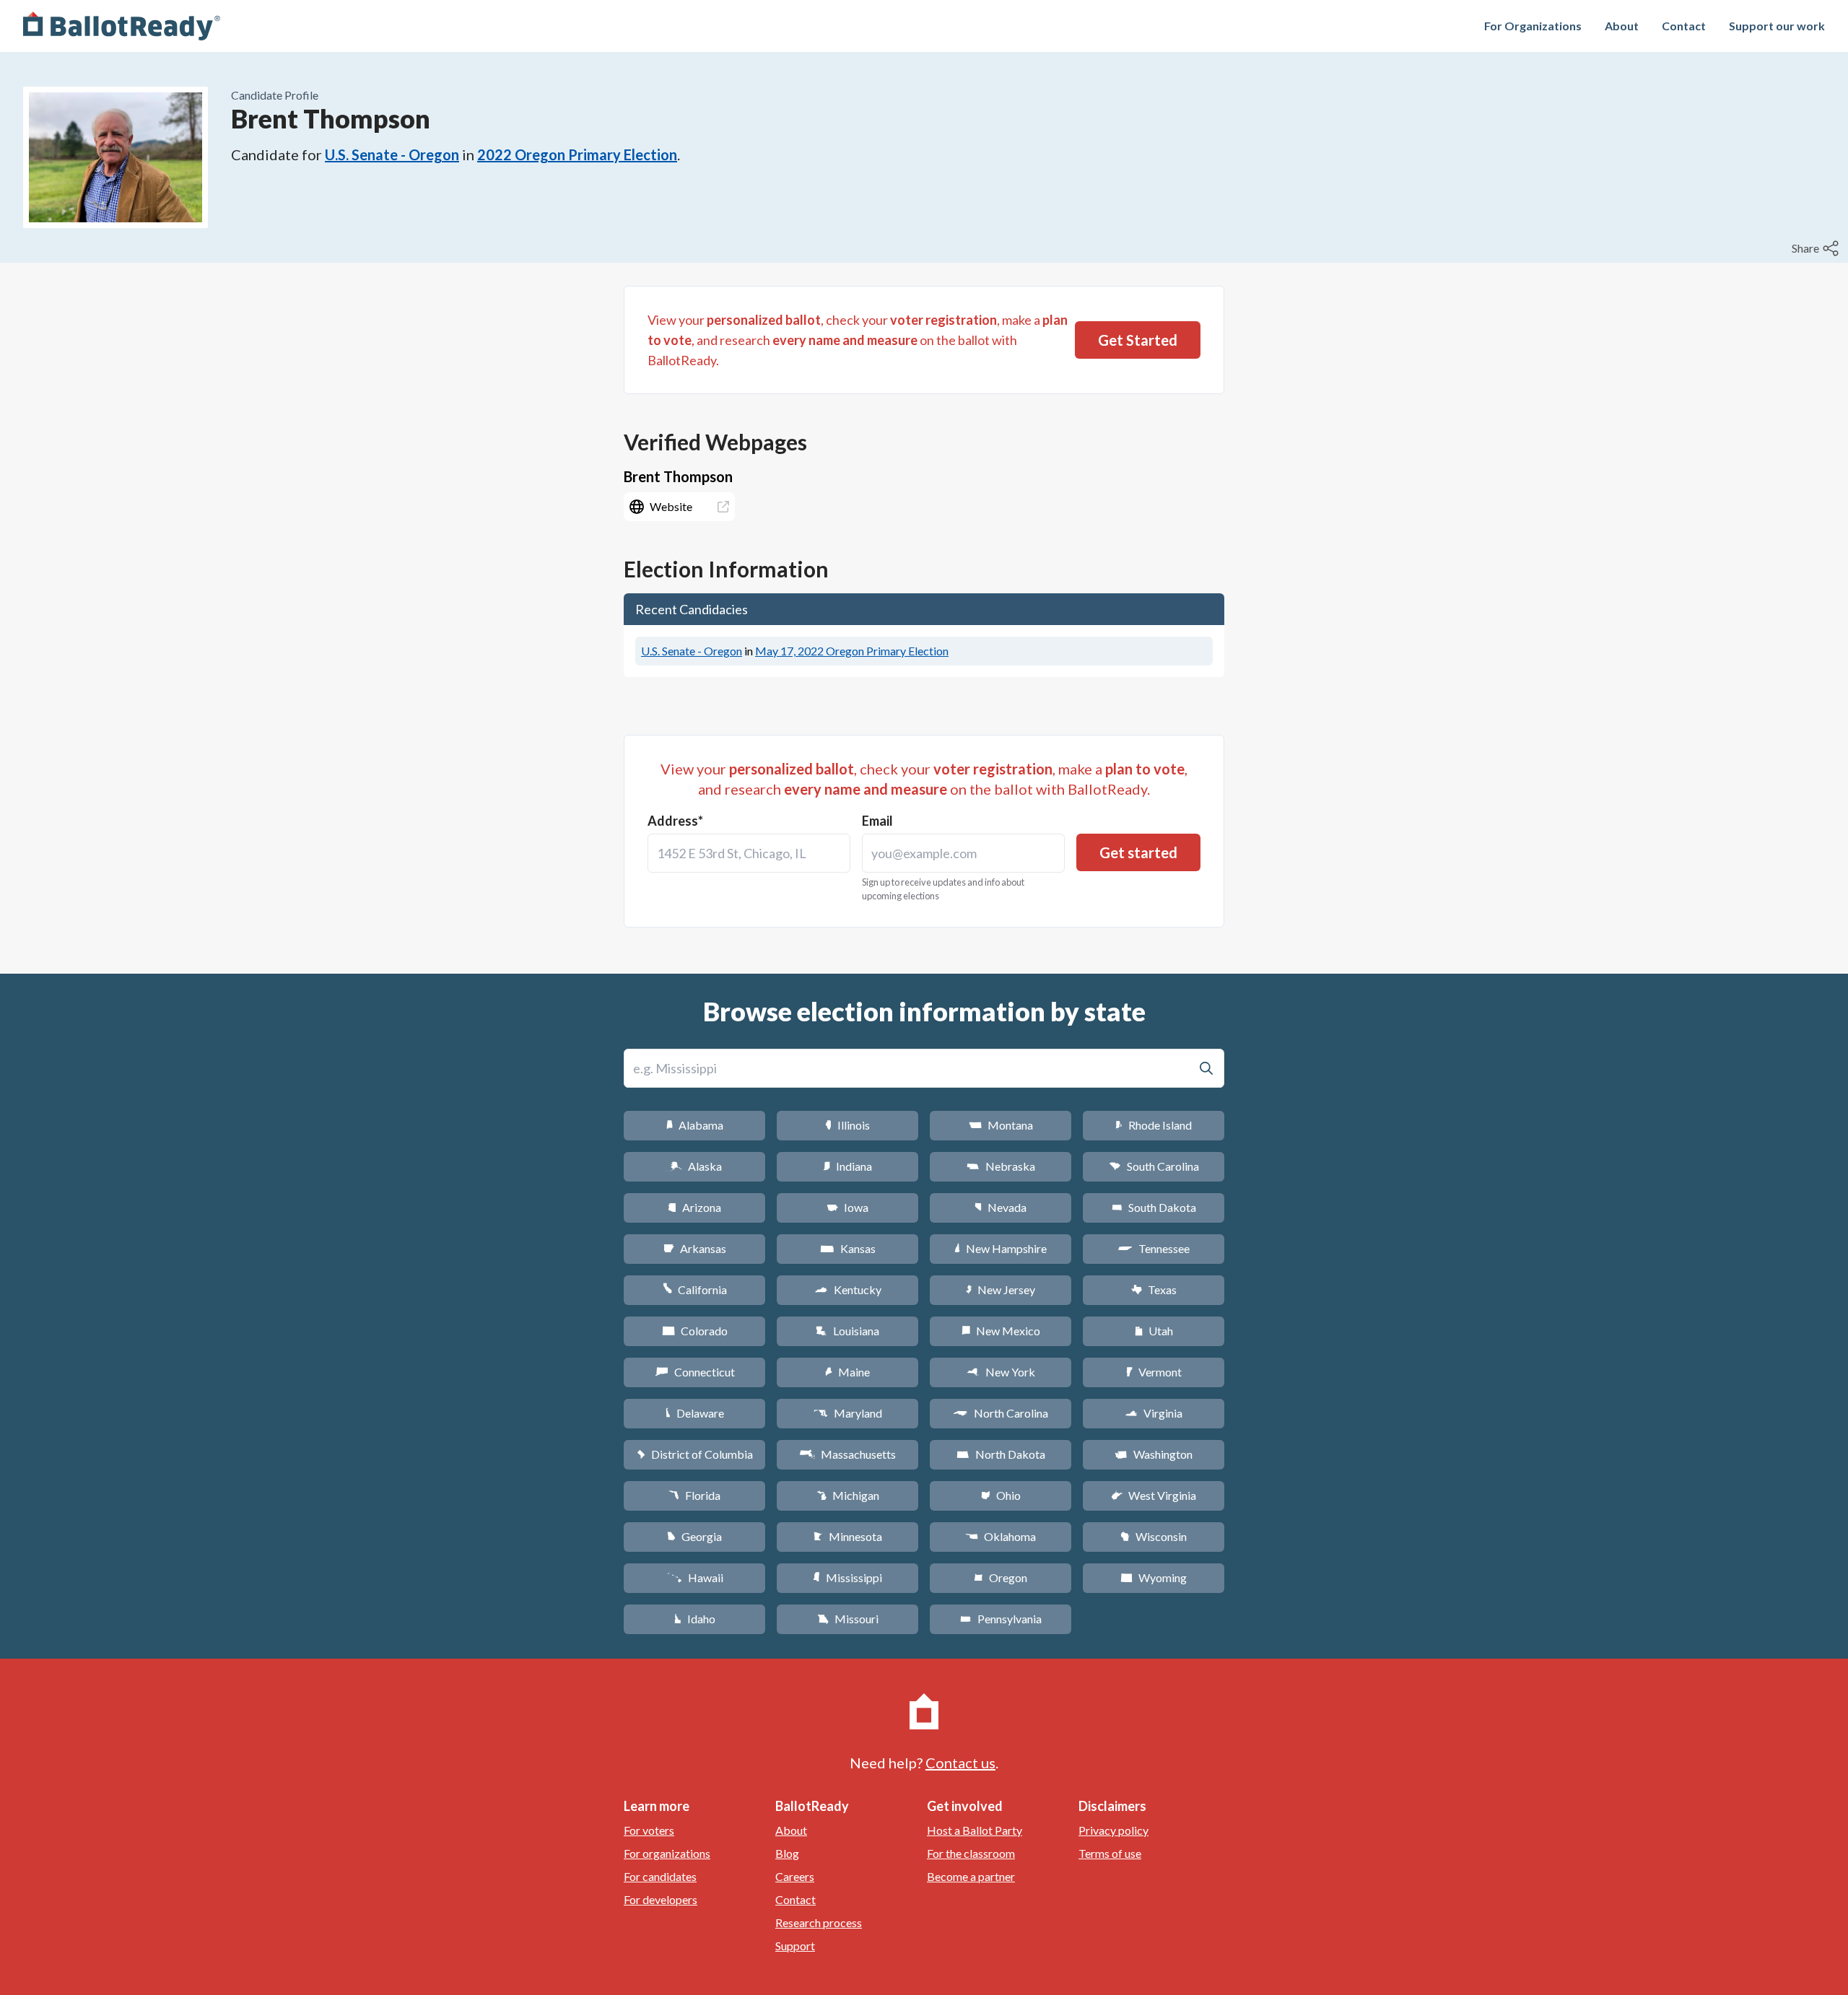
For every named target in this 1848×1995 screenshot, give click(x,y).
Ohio (1001, 1495)
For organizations (667, 1853)
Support (795, 1946)
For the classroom (971, 1853)
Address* (675, 821)
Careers (795, 1876)
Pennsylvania (1001, 1619)
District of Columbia (695, 1454)
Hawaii (695, 1577)
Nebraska (1001, 1166)
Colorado (695, 1331)
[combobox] (749, 853)
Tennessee (1154, 1248)
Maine (847, 1372)
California (695, 1289)
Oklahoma (1001, 1536)
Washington (1154, 1454)
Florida (694, 1495)
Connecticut (695, 1372)
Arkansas (695, 1248)
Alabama (695, 1125)
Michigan (848, 1495)
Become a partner (971, 1876)
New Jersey (1001, 1289)
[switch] (1817, 248)
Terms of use (1110, 1853)
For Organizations (1533, 26)
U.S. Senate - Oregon (392, 154)
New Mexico (1001, 1331)
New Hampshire (1001, 1248)
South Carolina (1154, 1166)
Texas (1154, 1289)
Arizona (694, 1207)
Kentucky (848, 1289)
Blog (787, 1853)
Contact (1684, 26)
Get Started (1138, 340)
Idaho (695, 1619)
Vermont (1154, 1372)
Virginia (1154, 1413)
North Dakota (1001, 1454)
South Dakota (1154, 1207)
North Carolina (1001, 1413)
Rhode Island (1154, 1125)
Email (877, 821)
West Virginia (1154, 1495)
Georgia (694, 1536)
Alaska (695, 1166)
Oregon (1001, 1577)
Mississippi (847, 1577)
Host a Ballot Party (975, 1830)
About (1622, 26)
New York (1001, 1372)
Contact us (960, 1763)
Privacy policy (1113, 1830)
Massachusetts (847, 1454)
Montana (1001, 1125)
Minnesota (848, 1536)
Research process (819, 1922)
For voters (649, 1830)
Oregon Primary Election (852, 651)
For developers (661, 1899)
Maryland (848, 1413)
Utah (1154, 1331)
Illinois (847, 1125)
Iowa (847, 1207)
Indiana (847, 1166)
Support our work (1777, 26)
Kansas (848, 1248)
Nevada (1001, 1207)
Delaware (695, 1413)
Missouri (848, 1619)
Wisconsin (1154, 1536)
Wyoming (1154, 1577)
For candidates (660, 1876)
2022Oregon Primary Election (577, 154)
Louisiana (847, 1331)
